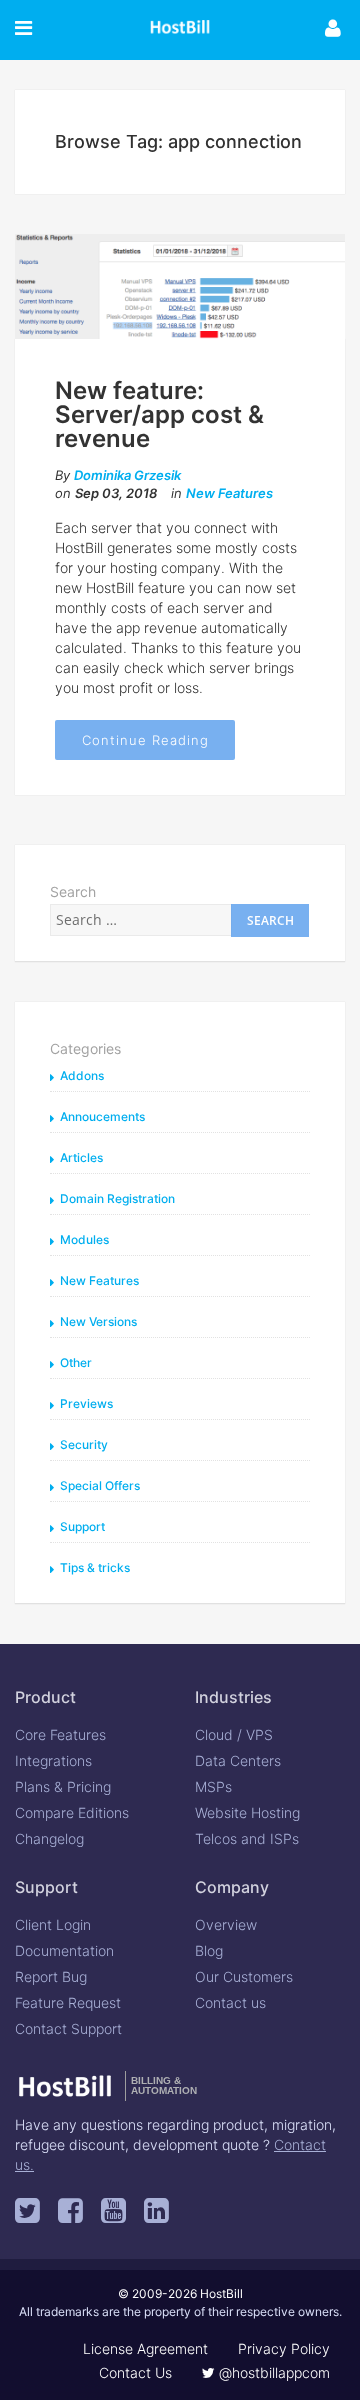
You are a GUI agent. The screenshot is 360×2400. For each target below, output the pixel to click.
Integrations (53, 1760)
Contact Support (68, 2028)
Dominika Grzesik (127, 475)
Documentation (64, 1950)
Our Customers (244, 1976)
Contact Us (135, 2372)
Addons (82, 1075)
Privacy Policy (284, 2348)
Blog (209, 1950)
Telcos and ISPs (247, 1838)
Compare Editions (72, 1812)
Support (82, 1526)
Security (84, 1444)
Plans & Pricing (63, 1786)
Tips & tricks (95, 1567)
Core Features (60, 1734)
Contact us (230, 2002)
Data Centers (238, 1760)
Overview (226, 1924)
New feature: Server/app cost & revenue (159, 414)
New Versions (98, 1321)
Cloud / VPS (234, 1734)
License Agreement (145, 2348)
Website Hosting (247, 1812)
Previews (86, 1403)
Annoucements (102, 1116)
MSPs (213, 1786)
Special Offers (100, 1485)
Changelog (49, 1838)
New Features (229, 493)
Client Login (53, 1924)
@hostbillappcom (272, 2372)
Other (76, 1362)
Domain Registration (117, 1198)
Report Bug (51, 1976)
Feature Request (68, 2002)
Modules (84, 1239)
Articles (81, 1157)
